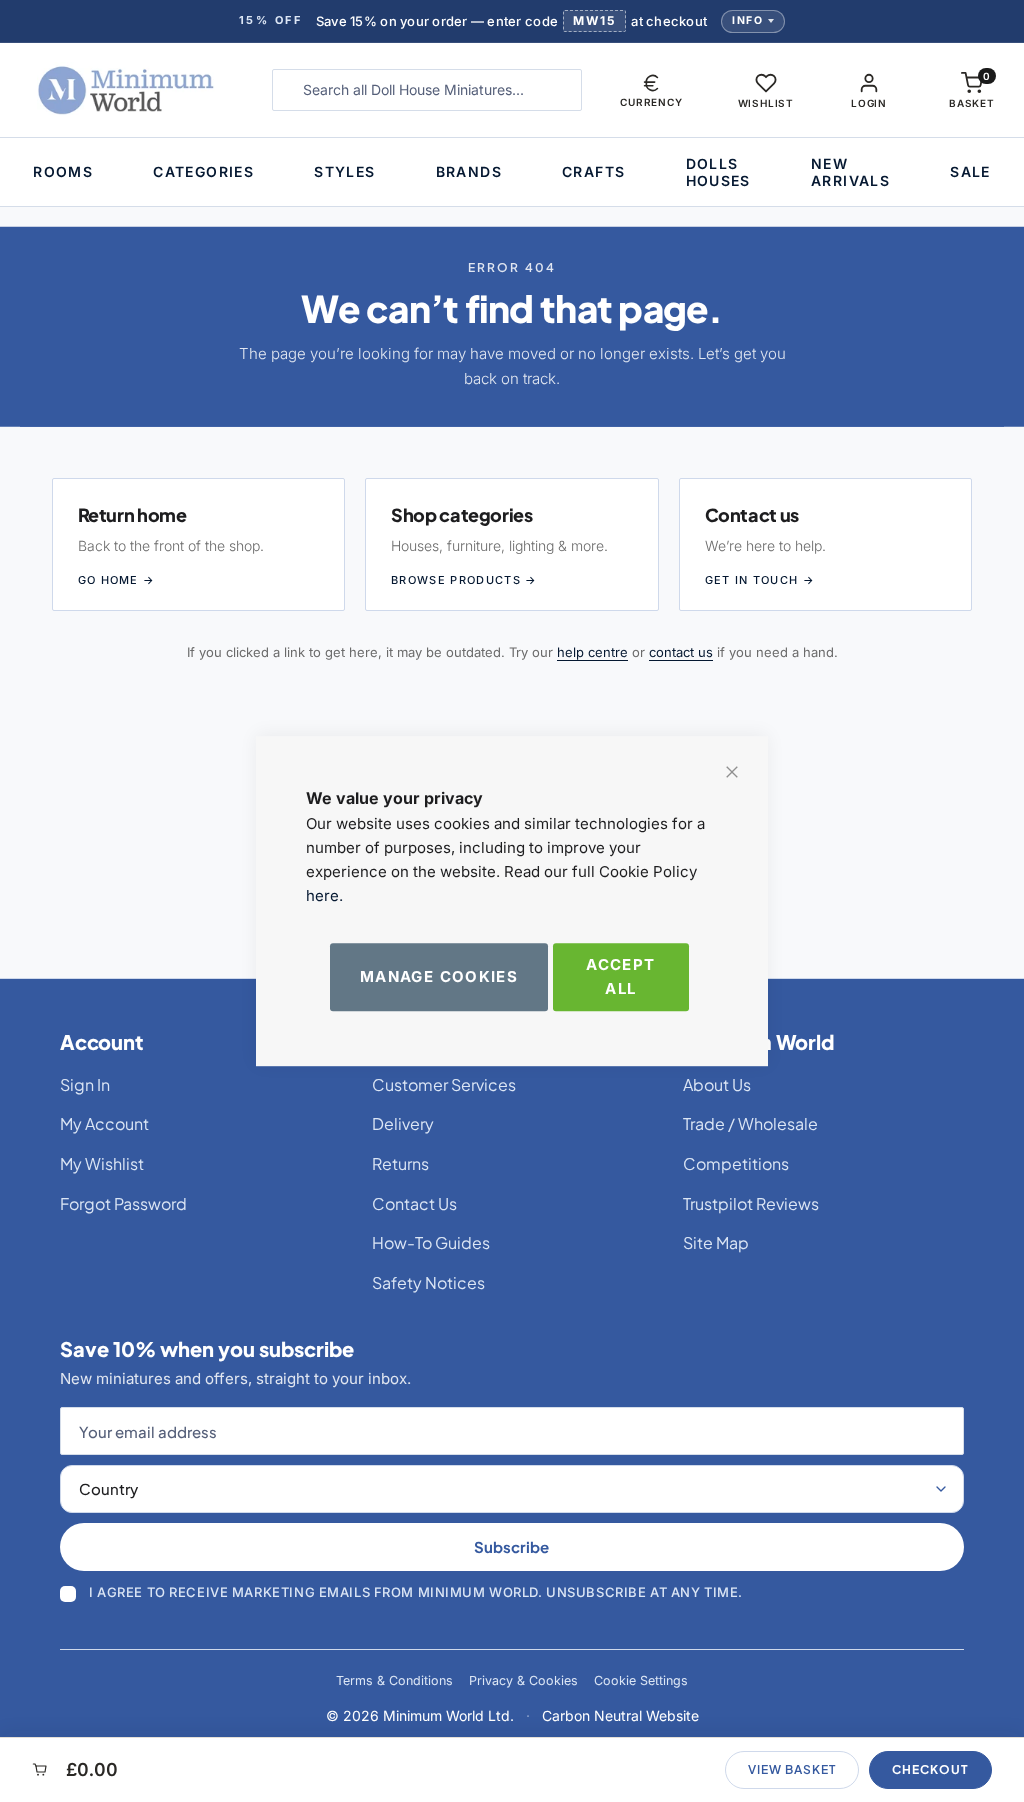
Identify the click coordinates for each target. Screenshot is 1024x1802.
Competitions (736, 1163)
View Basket (792, 1769)
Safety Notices (428, 1282)
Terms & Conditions (394, 1680)
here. (324, 895)
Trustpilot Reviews (751, 1203)
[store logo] (129, 90)
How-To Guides (431, 1242)
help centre (592, 652)
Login (869, 103)
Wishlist (766, 103)
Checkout (930, 1769)
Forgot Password (123, 1203)
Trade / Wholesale (750, 1123)
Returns (400, 1163)
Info (747, 20)
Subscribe (511, 1546)
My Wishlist (102, 1163)
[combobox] (427, 90)
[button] (651, 90)
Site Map (716, 1242)
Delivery (403, 1123)
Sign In (85, 1084)
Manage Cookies (439, 976)
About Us (717, 1084)
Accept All (620, 976)
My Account (104, 1123)
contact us (681, 652)
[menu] (512, 172)
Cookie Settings (641, 1680)
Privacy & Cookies (523, 1680)
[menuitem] (63, 171)
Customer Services (444, 1084)
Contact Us (414, 1203)
